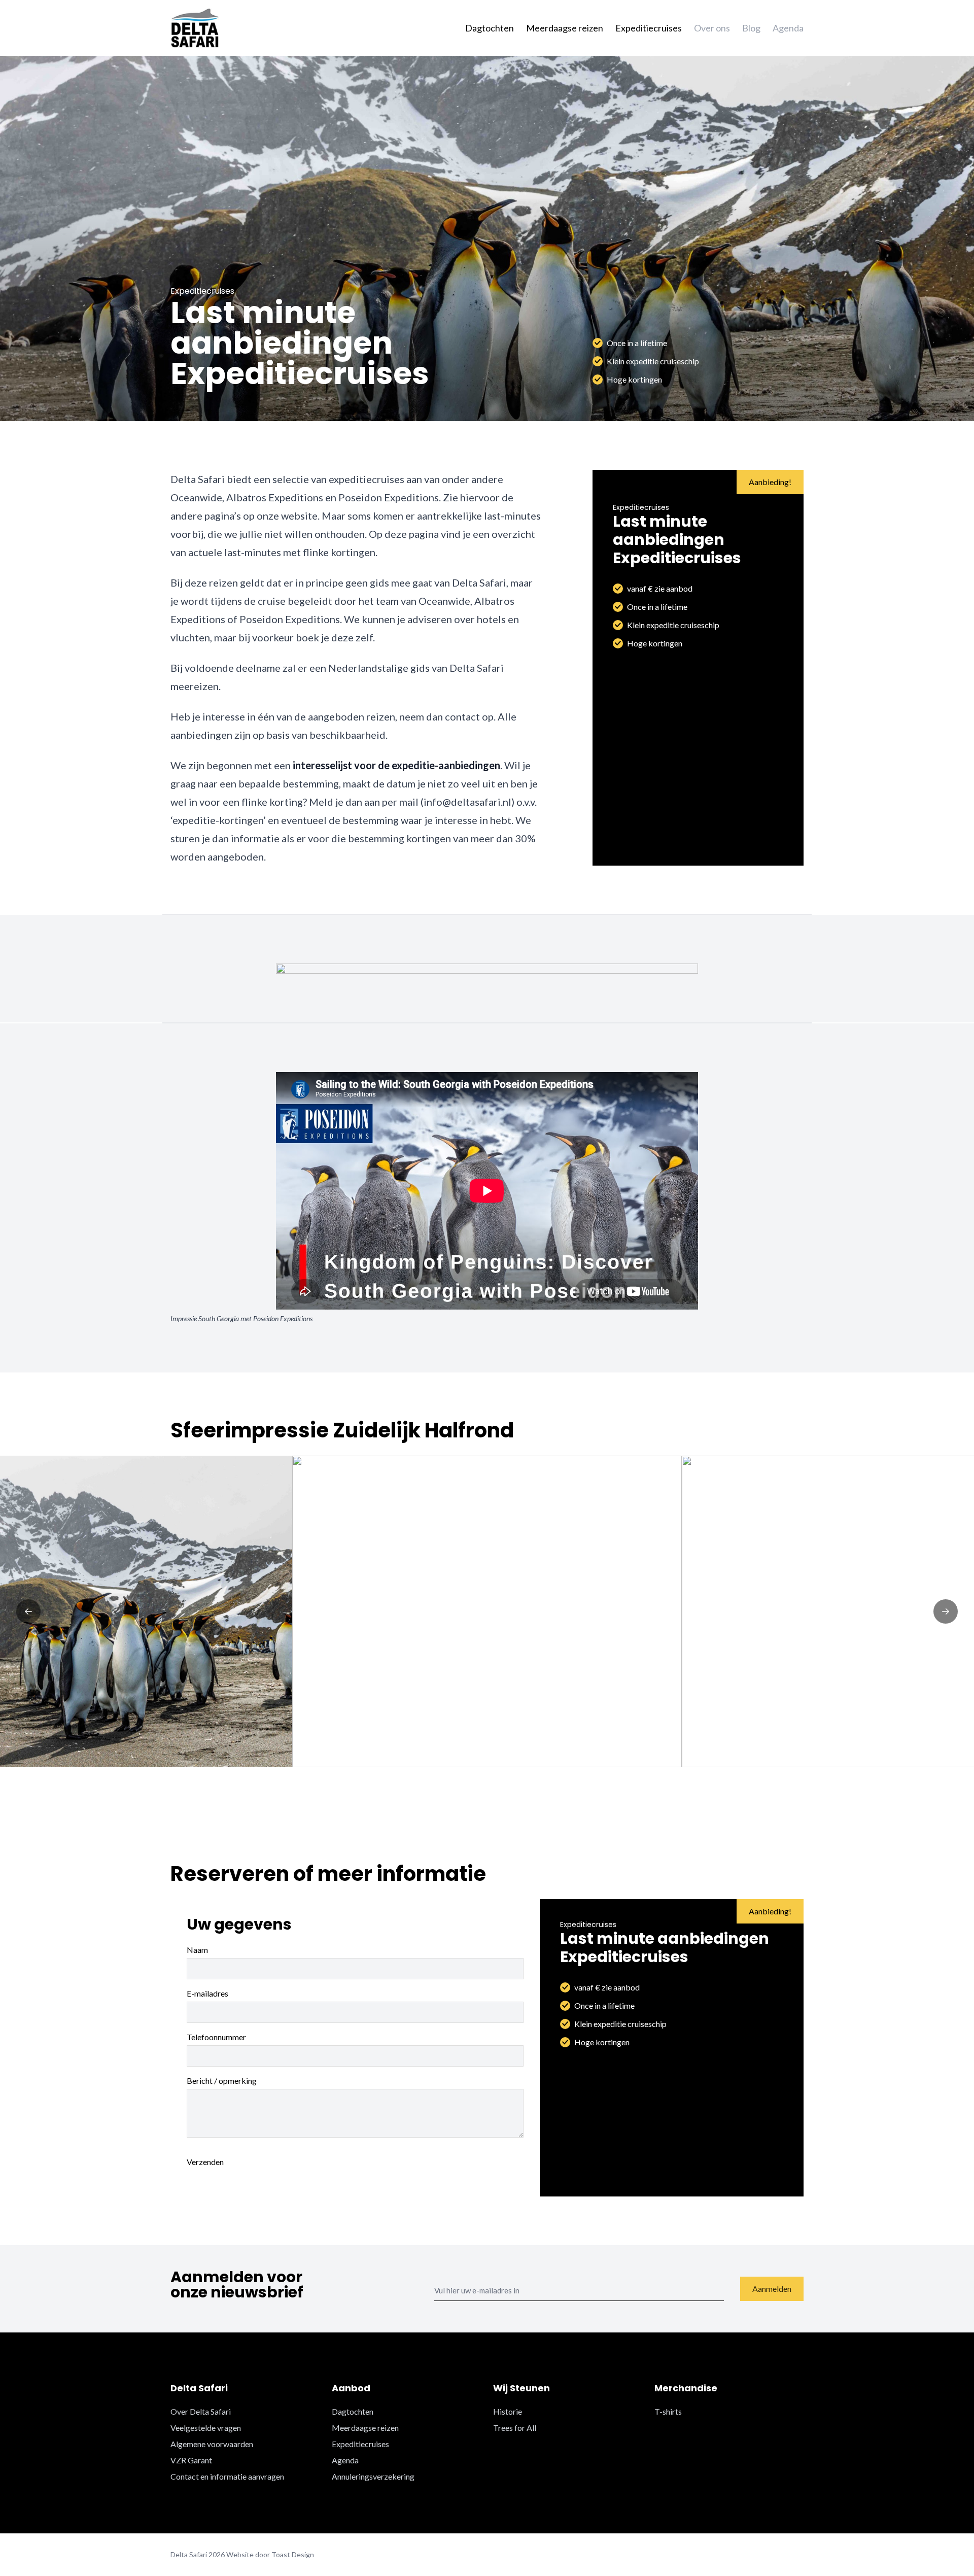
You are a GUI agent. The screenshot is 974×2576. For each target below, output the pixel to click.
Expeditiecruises (649, 28)
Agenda (788, 28)
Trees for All (515, 2428)
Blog (751, 28)
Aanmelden (772, 2289)
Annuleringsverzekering (373, 2476)
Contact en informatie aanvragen (227, 2476)
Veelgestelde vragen (206, 2428)
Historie (508, 2411)
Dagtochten (490, 28)
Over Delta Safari (201, 2411)
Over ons (712, 28)
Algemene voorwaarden (212, 2444)
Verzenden (205, 2162)
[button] (28, 1611)
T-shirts (668, 2411)
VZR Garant (191, 2460)
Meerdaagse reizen (565, 28)
